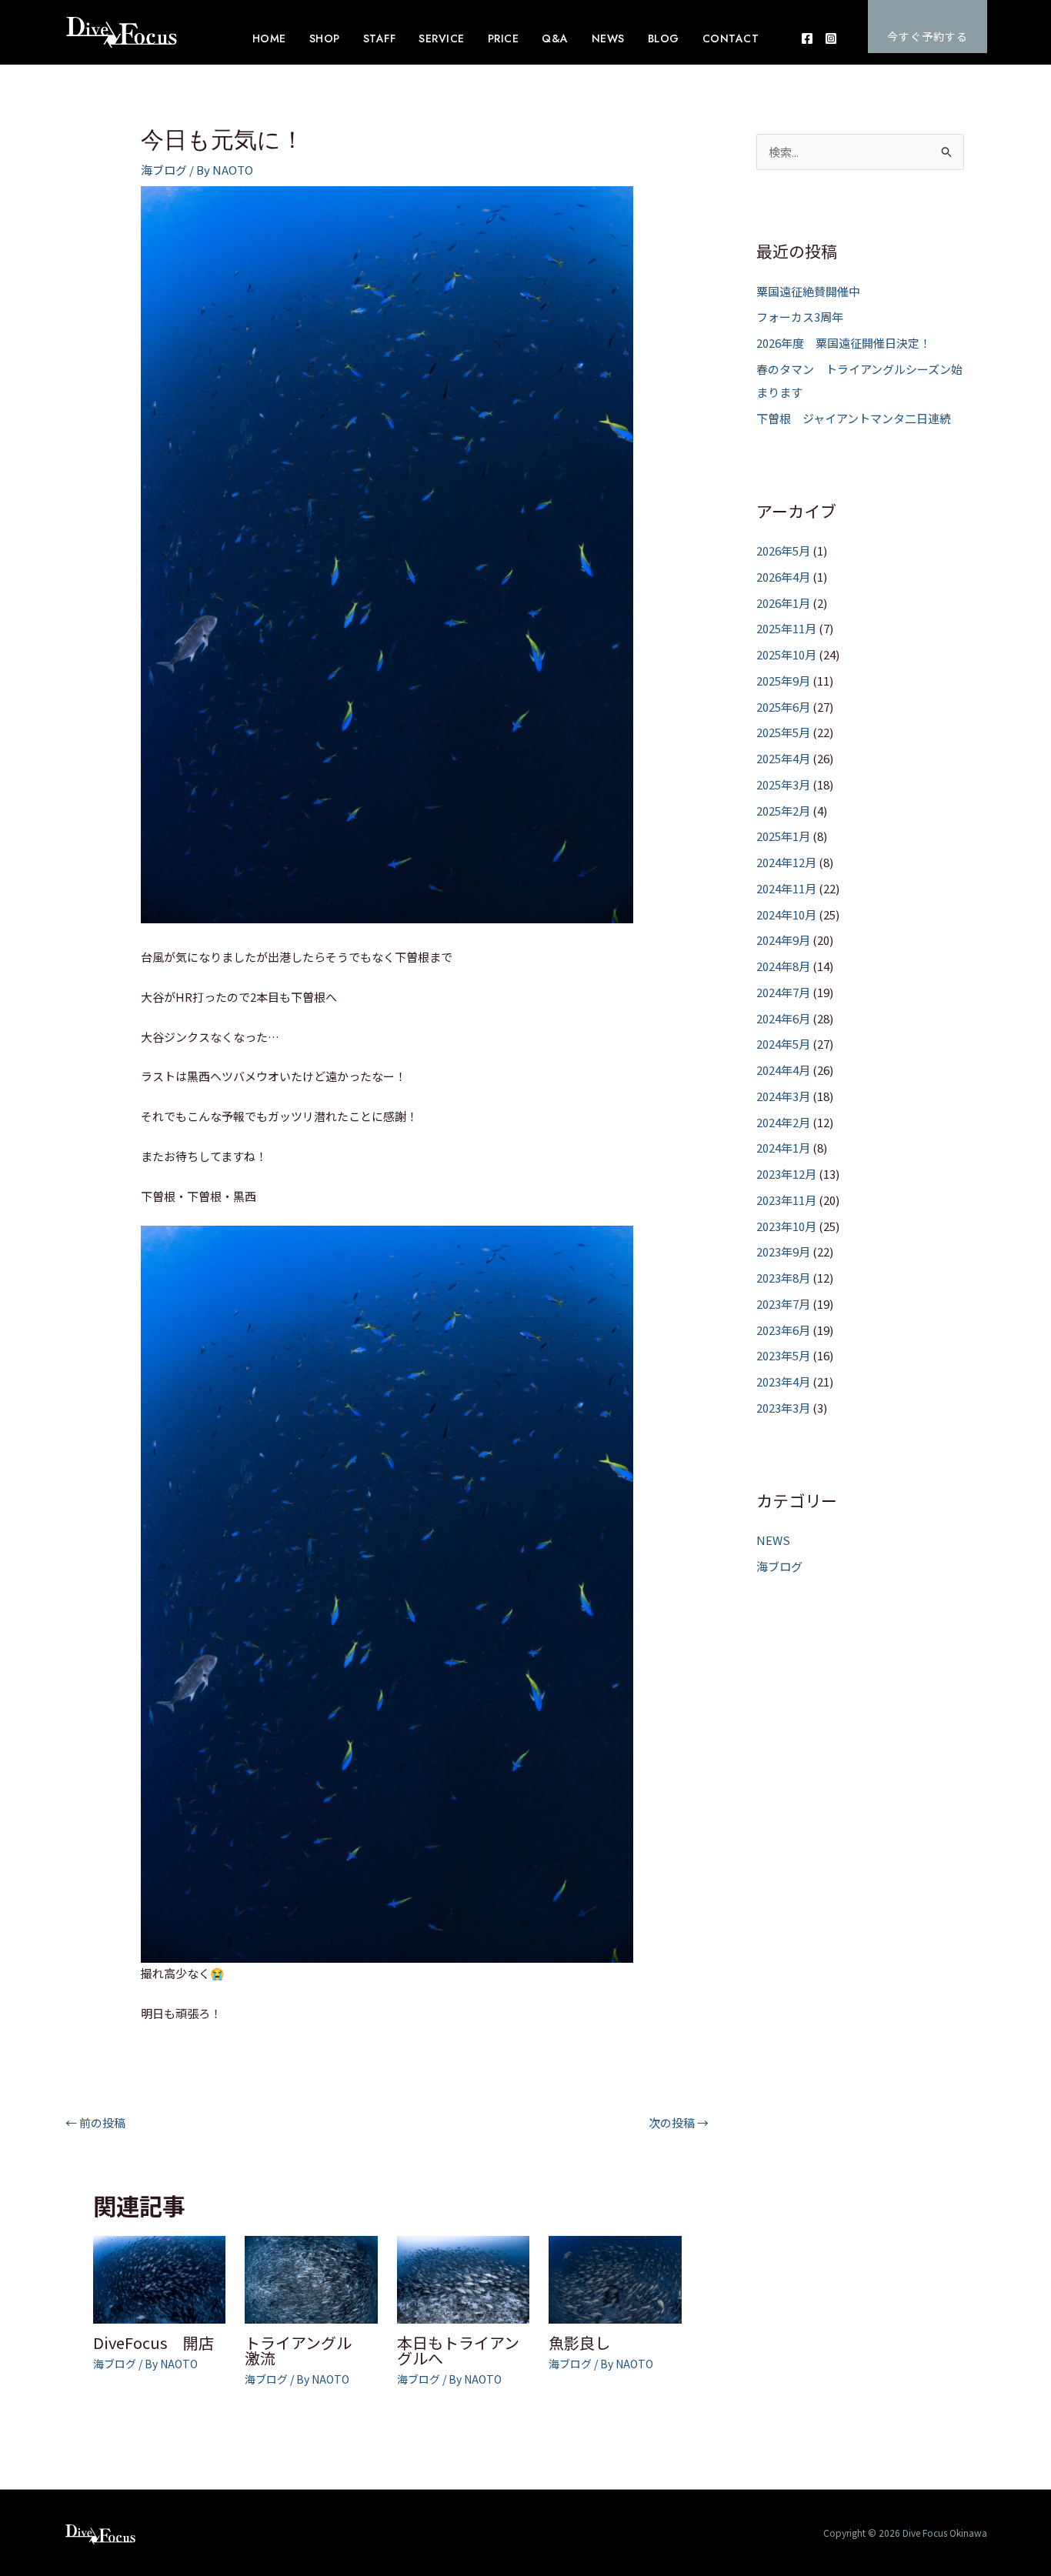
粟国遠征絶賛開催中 (808, 291)
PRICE (504, 38)
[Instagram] (831, 38)
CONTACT (731, 38)
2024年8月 (783, 966)
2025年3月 (783, 784)
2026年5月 (783, 551)
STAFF (380, 38)
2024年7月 (783, 992)
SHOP (325, 38)
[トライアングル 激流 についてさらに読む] (311, 2278)
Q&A (555, 38)
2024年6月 (783, 1018)
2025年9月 (783, 681)
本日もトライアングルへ (458, 2350)
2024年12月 (786, 862)
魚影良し (579, 2342)
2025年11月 (786, 628)
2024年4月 (783, 1070)
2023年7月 (783, 1304)
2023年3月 (783, 1408)
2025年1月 (783, 836)
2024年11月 (786, 888)
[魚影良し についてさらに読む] (615, 2278)
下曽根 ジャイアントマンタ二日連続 (854, 418)
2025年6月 (783, 707)
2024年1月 (783, 1148)
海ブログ (164, 170)
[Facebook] (807, 38)
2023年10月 (786, 1226)
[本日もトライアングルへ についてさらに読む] (464, 2278)
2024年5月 (783, 1044)
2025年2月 (783, 811)
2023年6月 (783, 1330)
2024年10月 (786, 914)
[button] (928, 27)
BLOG (664, 38)
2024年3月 (783, 1096)
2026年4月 (783, 577)
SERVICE (442, 38)
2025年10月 (786, 654)
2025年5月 (783, 732)
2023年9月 (783, 1251)
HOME (269, 38)
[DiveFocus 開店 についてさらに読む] (160, 2278)
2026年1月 (783, 603)
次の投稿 (679, 2122)
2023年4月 (783, 1381)
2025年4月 (783, 758)
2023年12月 (786, 1174)
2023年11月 (786, 1200)
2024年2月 (783, 1122)
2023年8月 (783, 1278)
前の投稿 (95, 2122)
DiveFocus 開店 (153, 2342)
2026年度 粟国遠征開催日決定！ (844, 343)
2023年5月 (783, 1355)
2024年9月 (783, 940)
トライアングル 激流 (306, 2350)
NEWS (608, 38)
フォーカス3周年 (800, 317)
